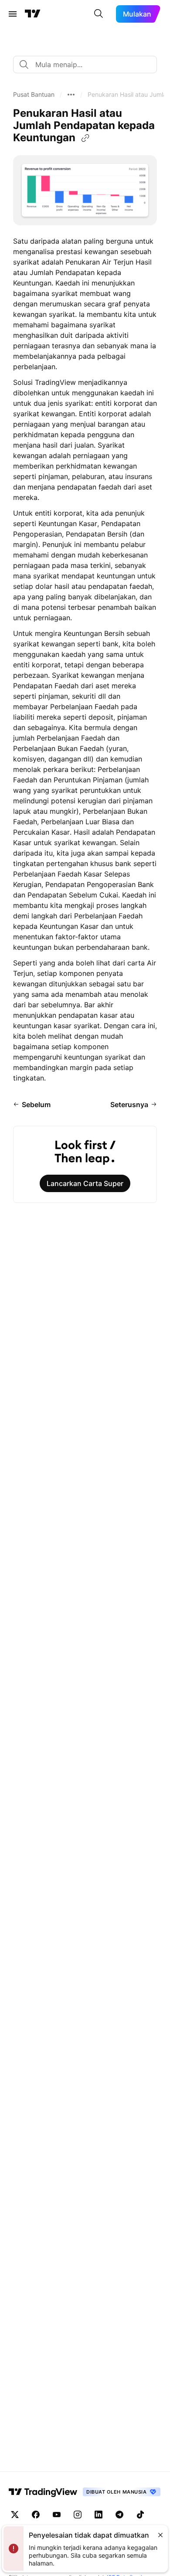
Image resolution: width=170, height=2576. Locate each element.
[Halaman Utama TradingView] (33, 14)
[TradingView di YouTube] (57, 2515)
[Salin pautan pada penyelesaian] (85, 138)
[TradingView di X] (15, 2515)
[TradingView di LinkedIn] (99, 2515)
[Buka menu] (13, 14)
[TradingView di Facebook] (36, 2515)
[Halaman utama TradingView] (43, 2492)
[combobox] (85, 65)
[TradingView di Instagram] (78, 2515)
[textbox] (88, 65)
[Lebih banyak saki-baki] (71, 95)
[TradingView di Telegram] (119, 2515)
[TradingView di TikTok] (140, 2515)
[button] (34, 95)
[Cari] (99, 14)
